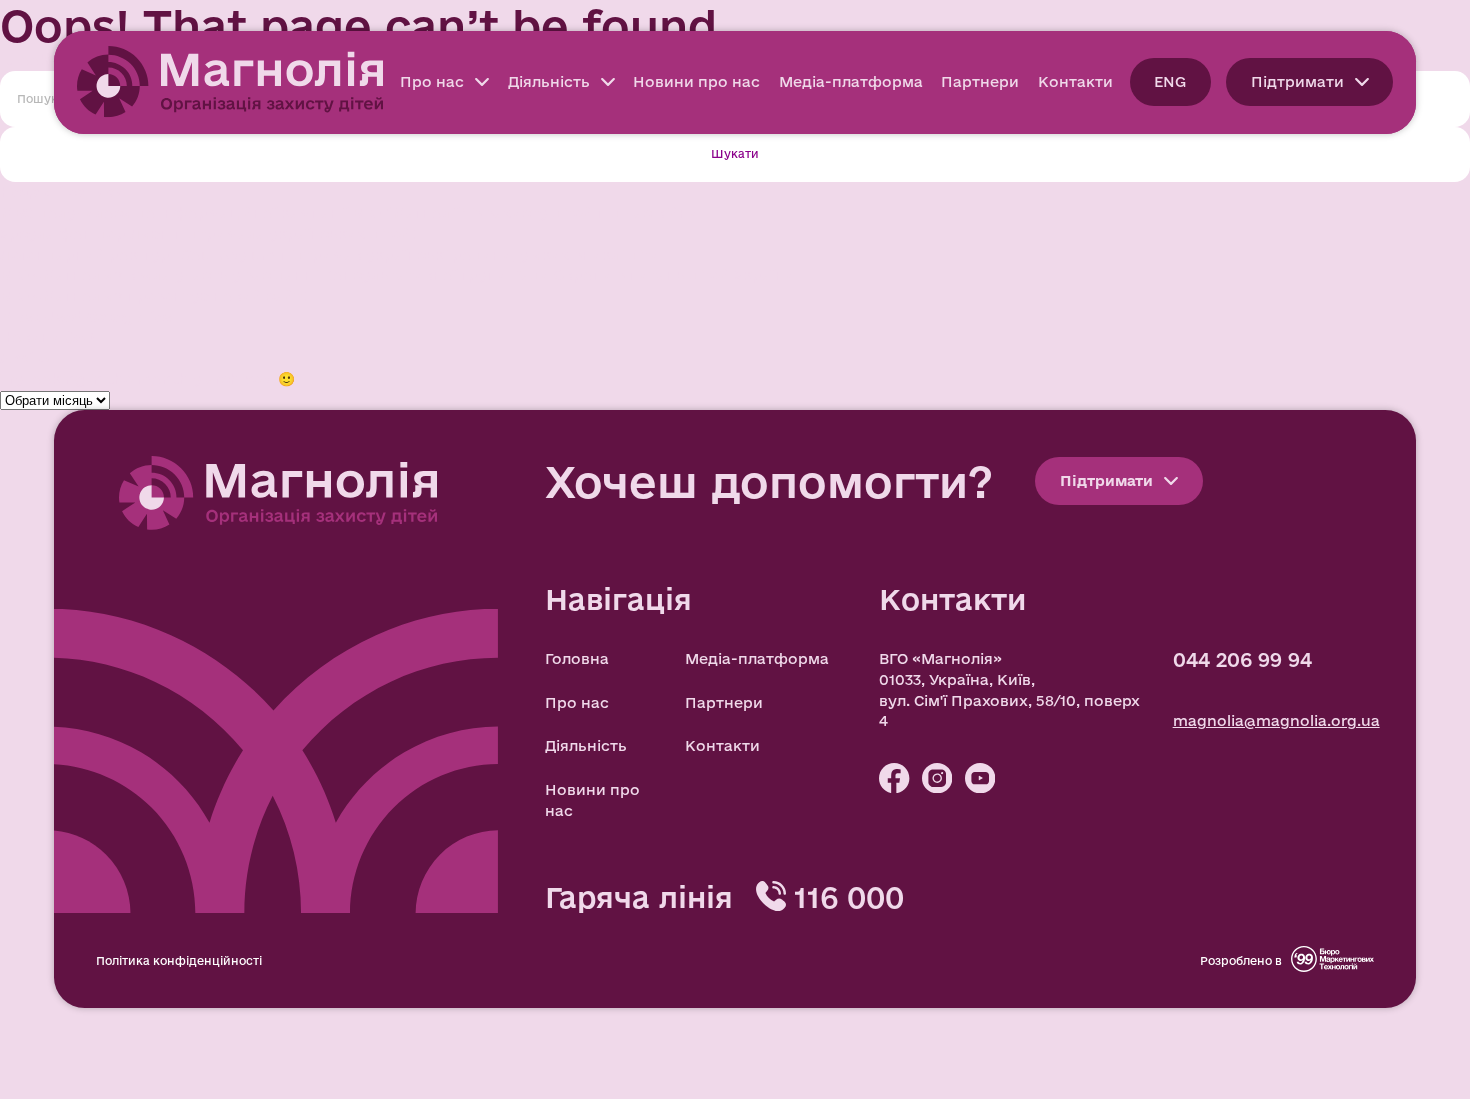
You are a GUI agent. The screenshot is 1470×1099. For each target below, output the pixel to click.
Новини (30, 336)
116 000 (849, 896)
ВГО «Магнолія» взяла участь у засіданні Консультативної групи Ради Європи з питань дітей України (397, 274)
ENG (1170, 81)
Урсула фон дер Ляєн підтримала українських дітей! (208, 233)
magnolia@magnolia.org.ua (1276, 720)
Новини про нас (696, 81)
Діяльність (549, 81)
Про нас (432, 81)
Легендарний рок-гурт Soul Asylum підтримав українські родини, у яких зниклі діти (330, 254)
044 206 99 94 (1242, 660)
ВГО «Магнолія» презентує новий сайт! (153, 295)
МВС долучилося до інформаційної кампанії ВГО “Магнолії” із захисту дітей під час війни (349, 212)
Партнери (980, 81)
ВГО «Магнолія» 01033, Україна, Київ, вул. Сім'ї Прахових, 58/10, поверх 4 (1009, 689)
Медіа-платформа (851, 81)
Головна (577, 658)
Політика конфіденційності (179, 960)
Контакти (1075, 81)
